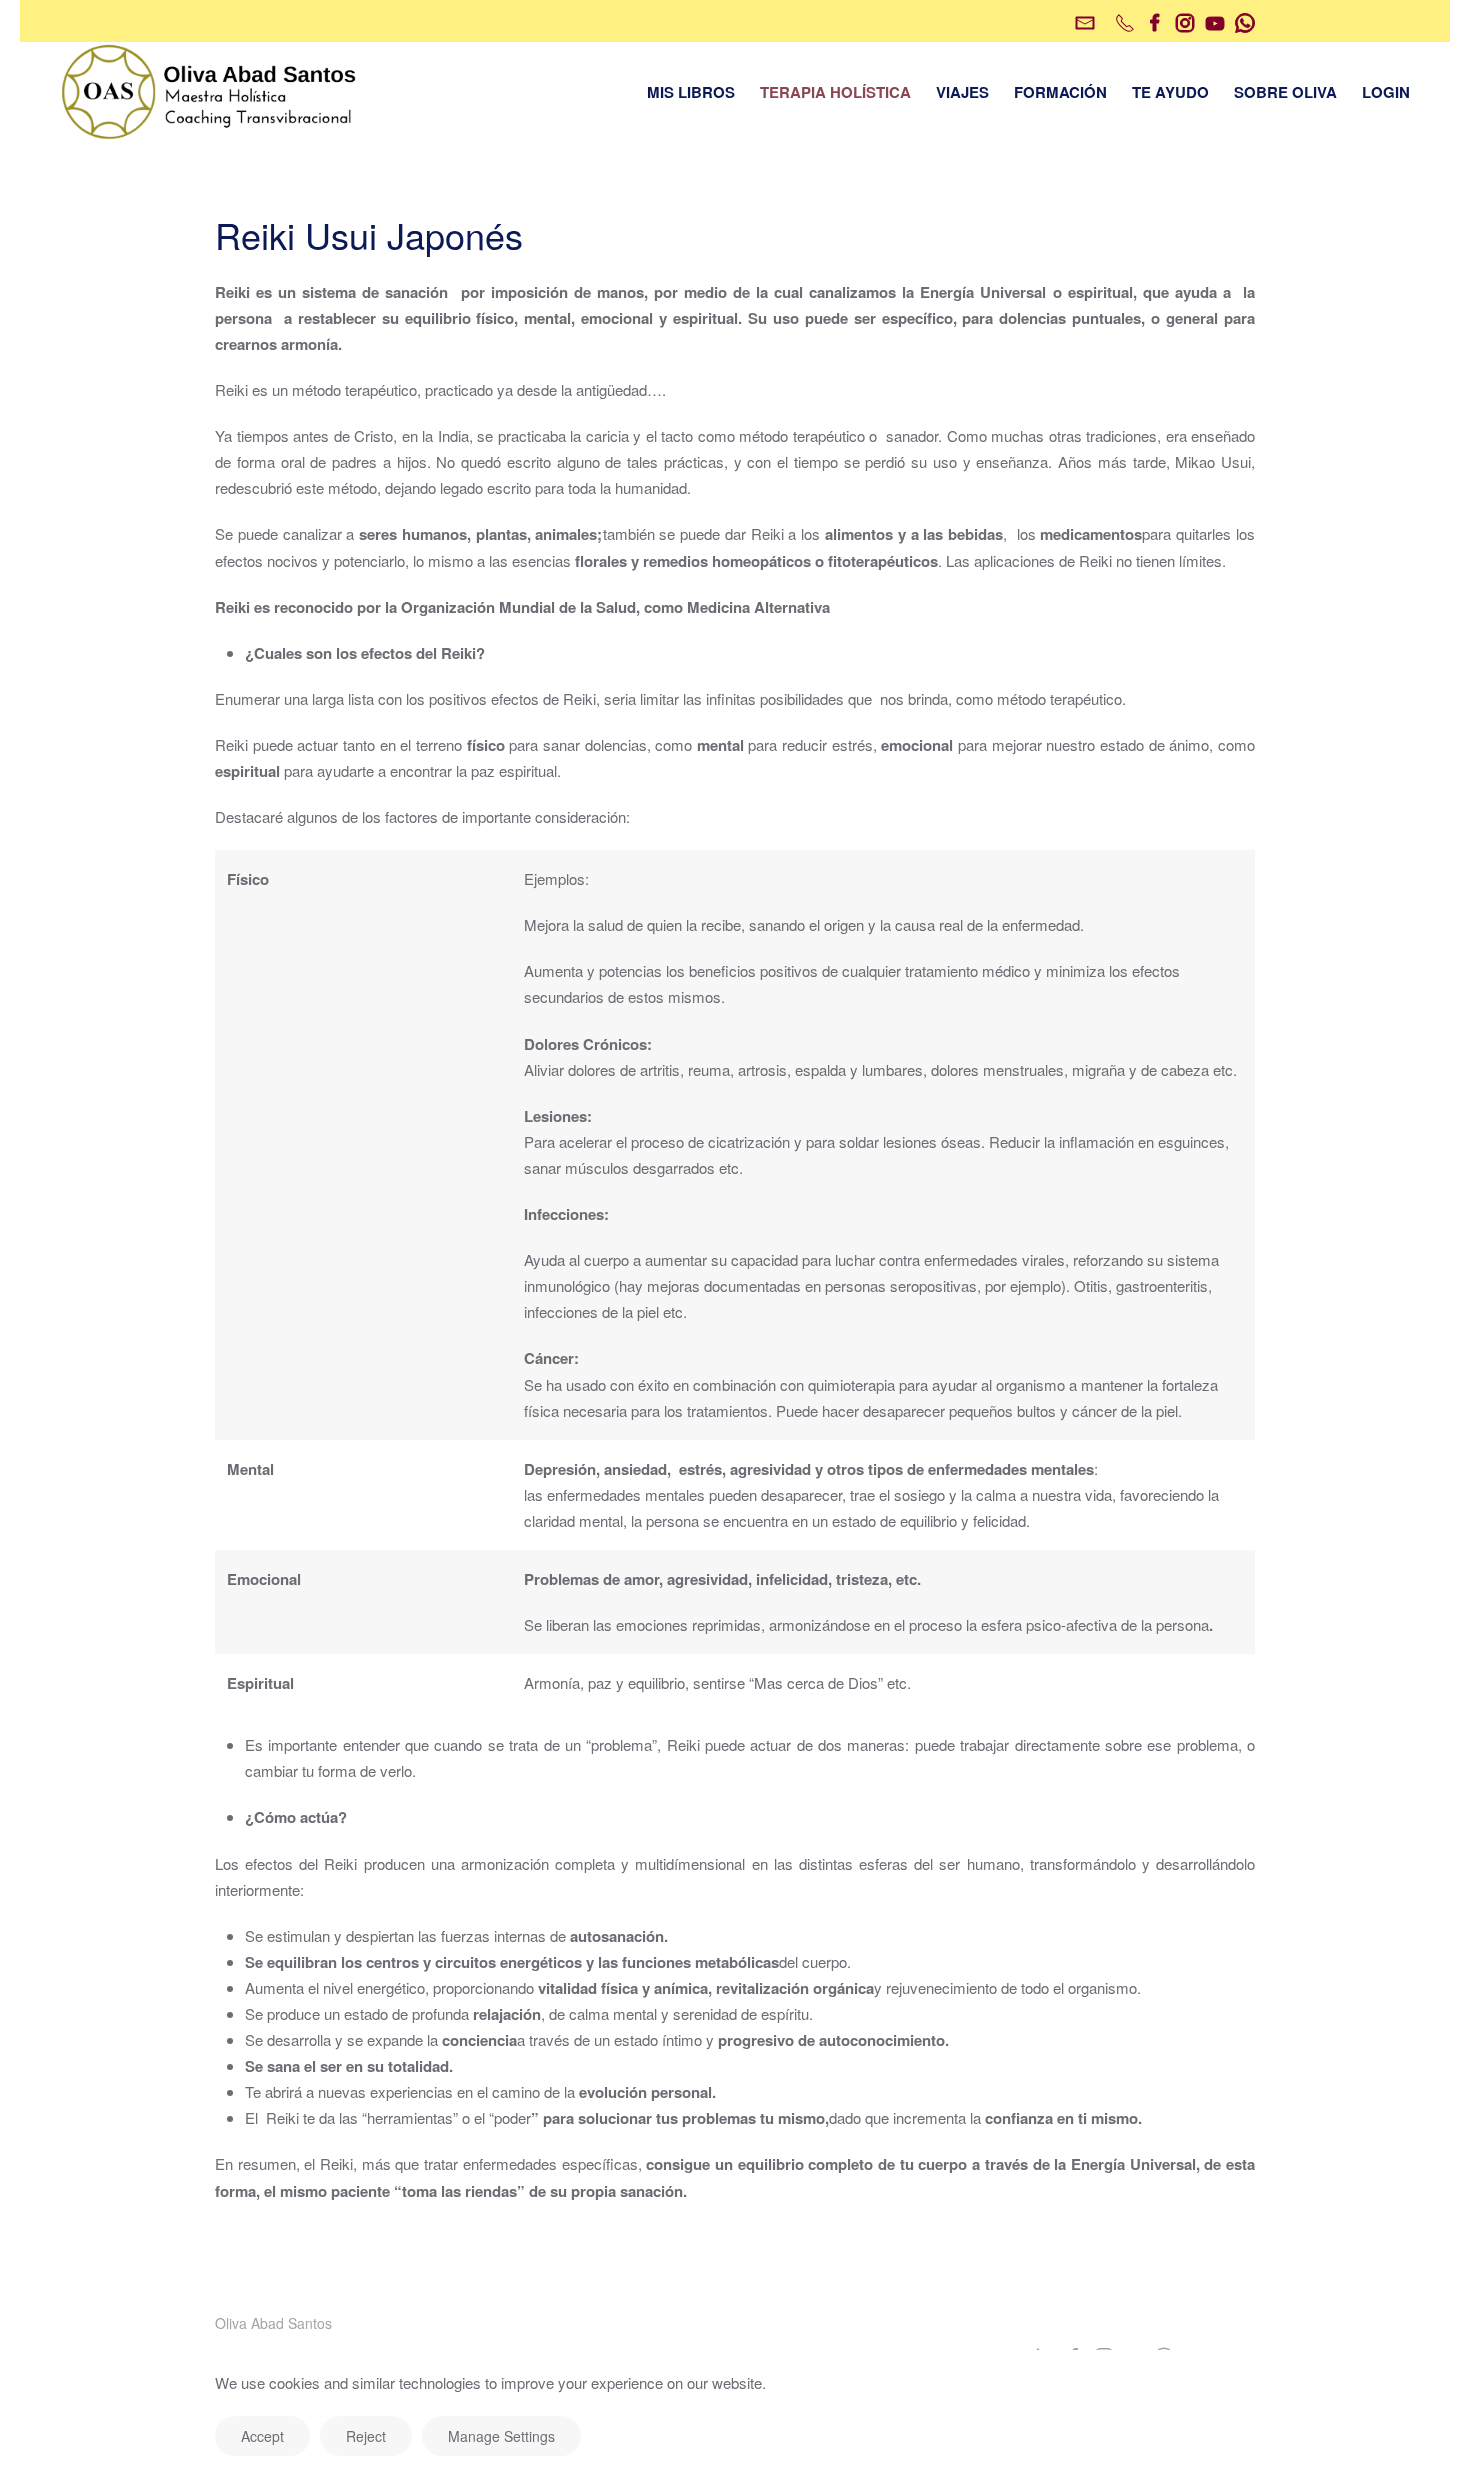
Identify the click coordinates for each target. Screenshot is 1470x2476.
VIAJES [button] (962, 92)
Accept (262, 2436)
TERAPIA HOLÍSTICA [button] (835, 92)
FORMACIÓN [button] (1060, 92)
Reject (366, 2436)
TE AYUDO (1170, 92)
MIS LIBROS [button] (691, 92)
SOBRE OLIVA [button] (1285, 92)
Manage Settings (501, 2436)
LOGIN (1386, 92)
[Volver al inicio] (210, 92)
